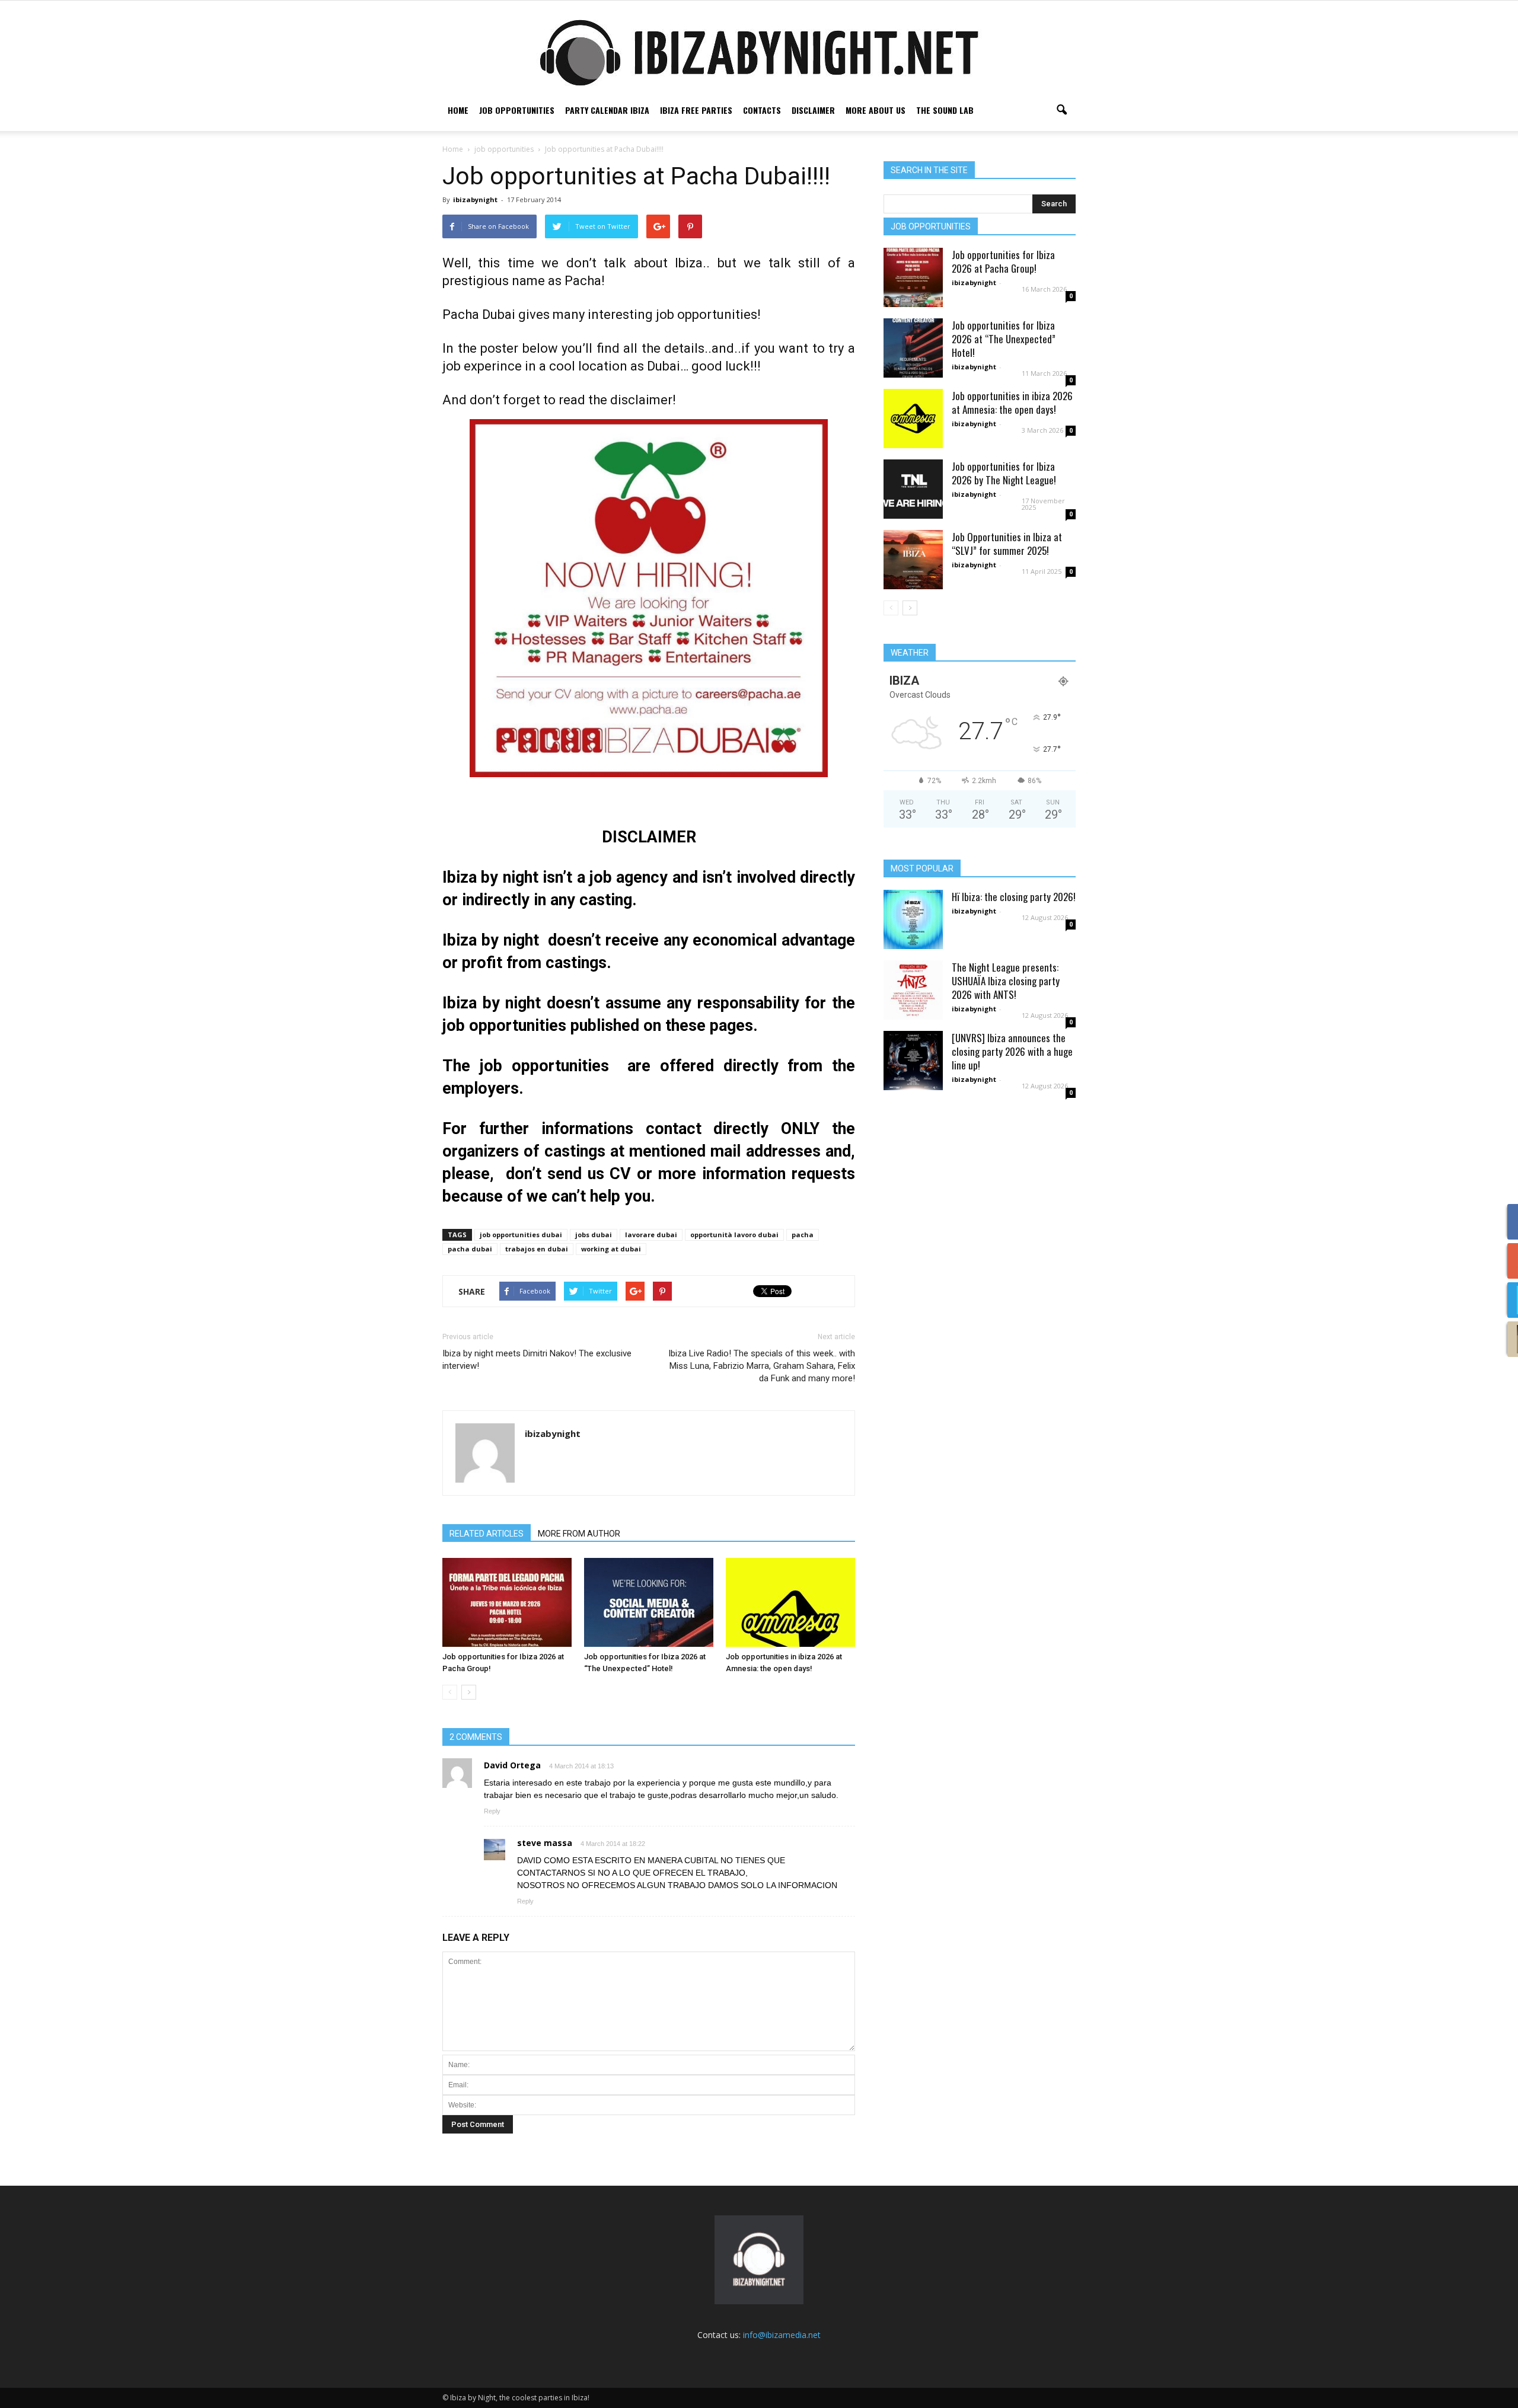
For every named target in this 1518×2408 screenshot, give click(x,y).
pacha (803, 1235)
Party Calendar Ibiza (607, 110)
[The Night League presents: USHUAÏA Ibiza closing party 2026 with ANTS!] (913, 990)
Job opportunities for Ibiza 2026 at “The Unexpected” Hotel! (1004, 339)
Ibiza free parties (696, 110)
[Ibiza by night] (759, 52)
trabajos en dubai (537, 1249)
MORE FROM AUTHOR (579, 1534)
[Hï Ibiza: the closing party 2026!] (913, 919)
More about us (876, 110)
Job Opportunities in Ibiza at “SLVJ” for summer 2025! (1007, 544)
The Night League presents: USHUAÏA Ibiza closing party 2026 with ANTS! (1006, 981)
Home (458, 110)
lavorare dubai (651, 1235)
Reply (492, 1811)
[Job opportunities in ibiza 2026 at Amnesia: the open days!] (790, 1602)
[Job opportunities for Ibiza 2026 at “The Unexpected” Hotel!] (649, 1602)
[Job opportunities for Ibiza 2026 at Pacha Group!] (507, 1602)
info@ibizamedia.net (782, 2335)
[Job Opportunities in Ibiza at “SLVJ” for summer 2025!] (913, 560)
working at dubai (611, 1249)
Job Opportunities (517, 110)
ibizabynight (475, 199)
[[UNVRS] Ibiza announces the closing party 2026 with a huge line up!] (913, 1061)
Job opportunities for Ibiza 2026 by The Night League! (1004, 473)
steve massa (545, 1843)
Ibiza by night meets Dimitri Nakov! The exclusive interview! (537, 1360)
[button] (1061, 110)
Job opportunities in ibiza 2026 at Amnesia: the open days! (1012, 403)
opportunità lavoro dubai (734, 1235)
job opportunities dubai (521, 1235)
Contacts (762, 110)
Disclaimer (813, 110)
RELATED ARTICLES (487, 1534)
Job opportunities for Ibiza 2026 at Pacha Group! (1003, 261)
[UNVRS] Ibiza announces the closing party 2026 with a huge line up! (1012, 1051)
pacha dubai (470, 1249)
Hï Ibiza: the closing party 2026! (1014, 897)
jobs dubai (594, 1235)
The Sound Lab (945, 110)
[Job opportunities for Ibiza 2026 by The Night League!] (913, 489)
